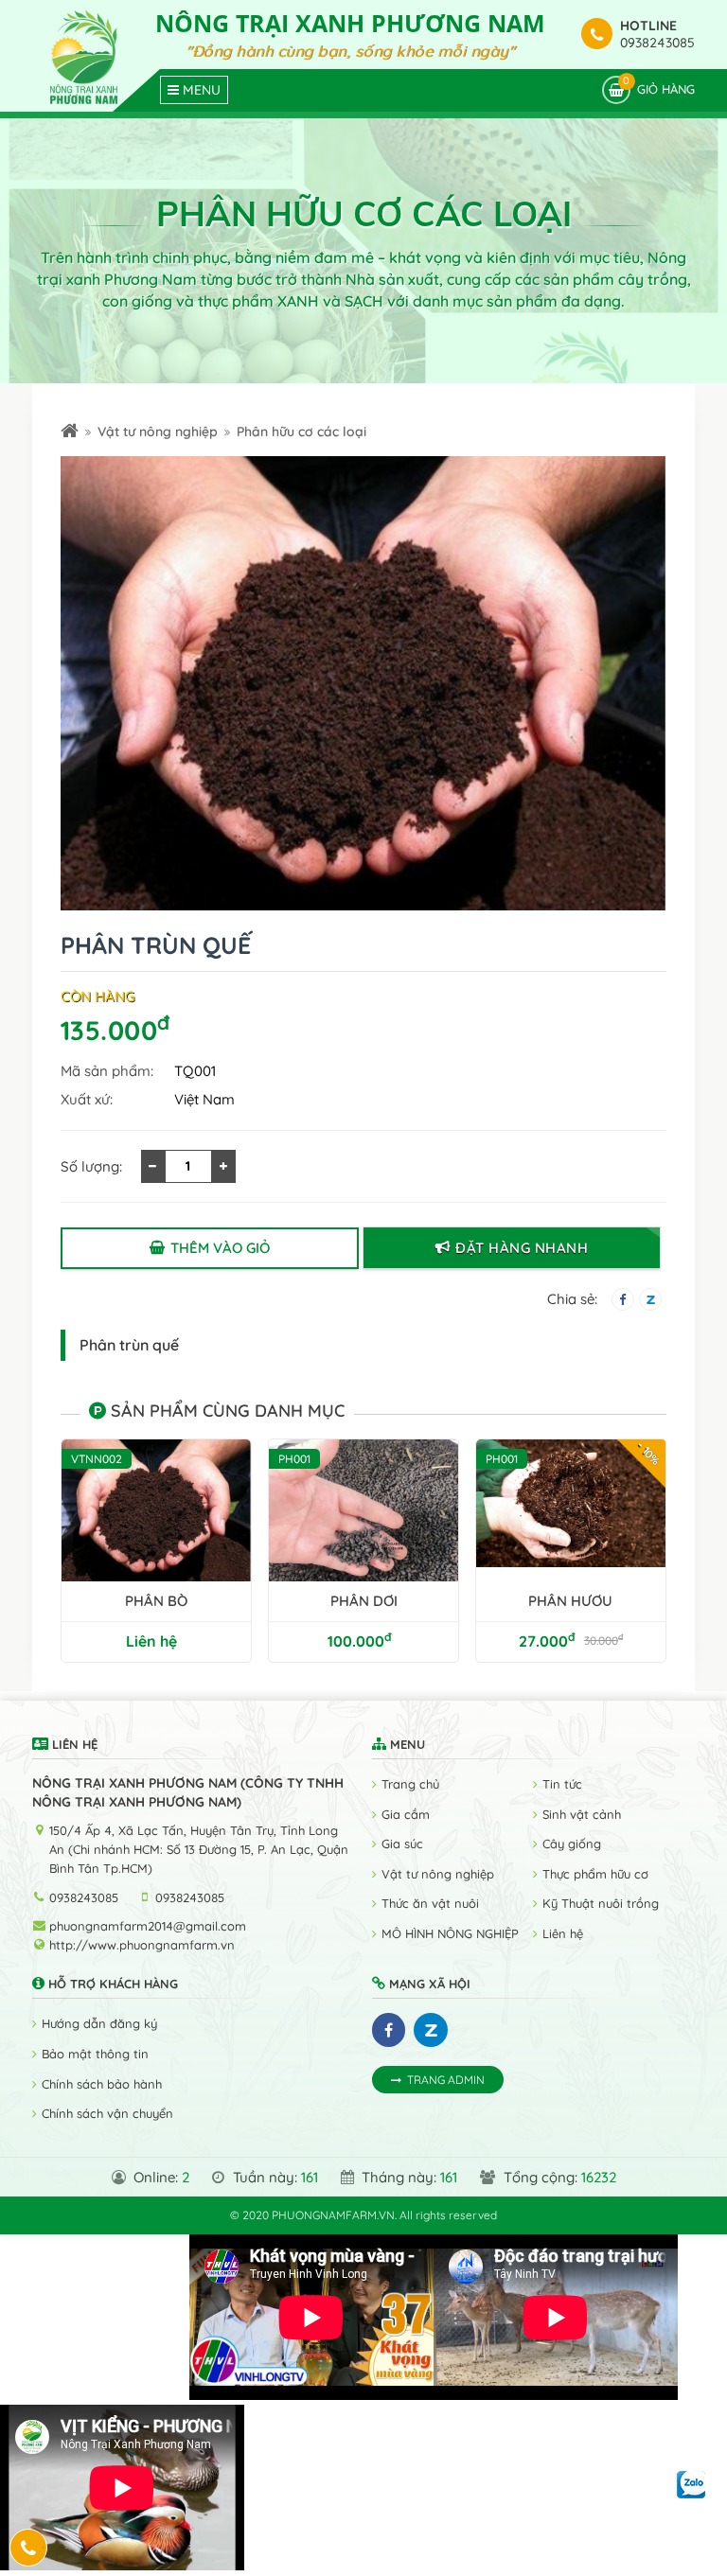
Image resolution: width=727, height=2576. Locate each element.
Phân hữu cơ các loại (301, 432)
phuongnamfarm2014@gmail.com (148, 1926)
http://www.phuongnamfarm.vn (142, 1945)
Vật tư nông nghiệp (158, 432)
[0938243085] (29, 2548)
